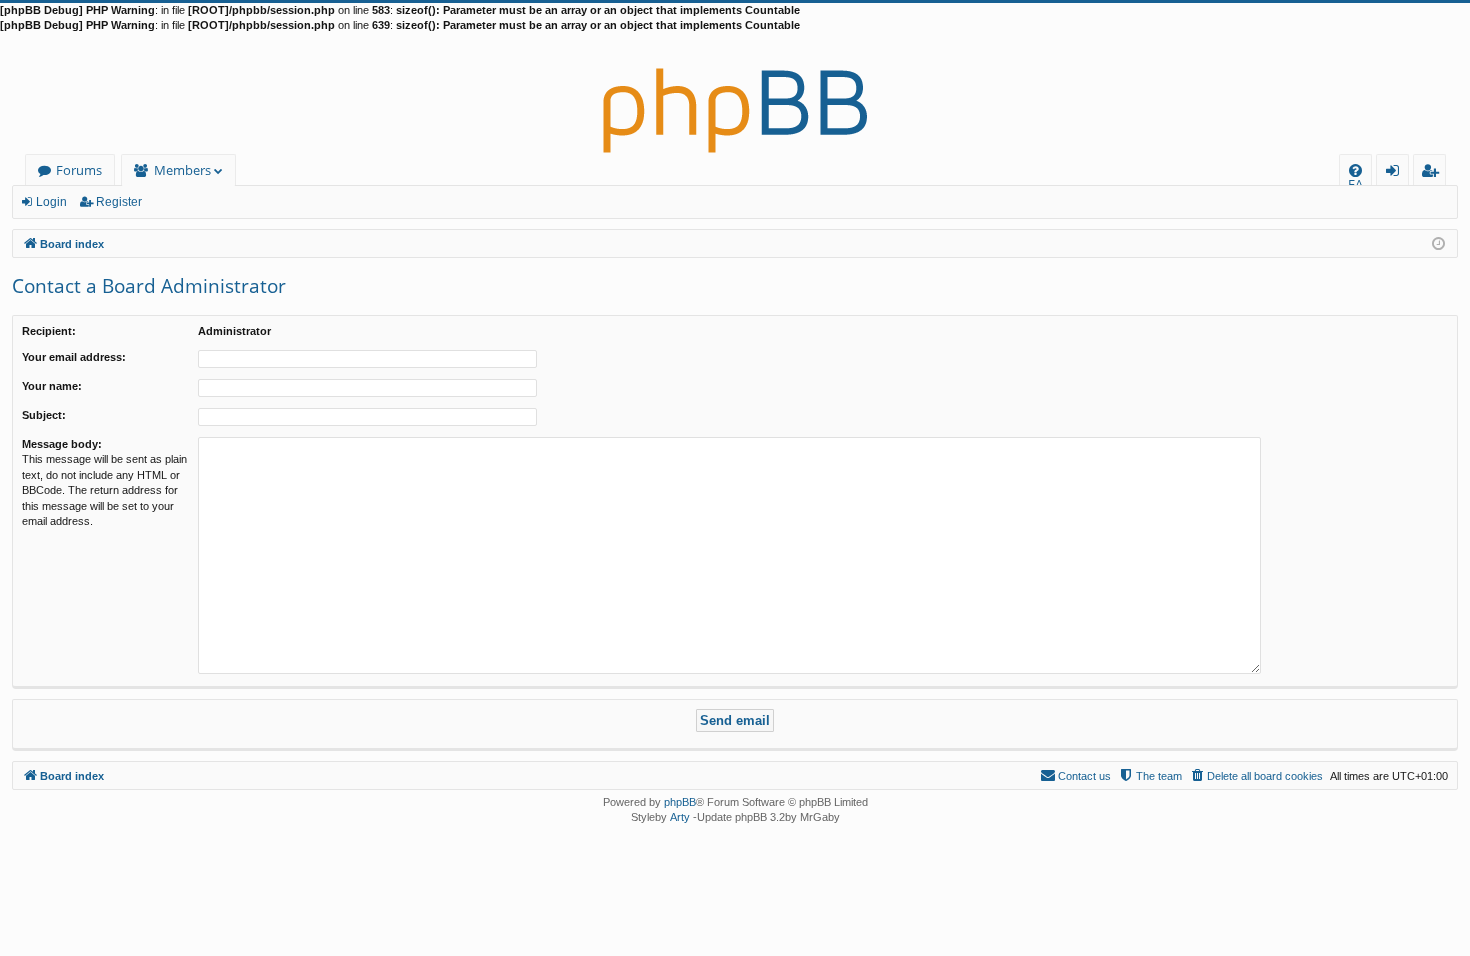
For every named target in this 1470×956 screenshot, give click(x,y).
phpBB (680, 802)
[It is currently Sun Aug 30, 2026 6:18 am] (1438, 242)
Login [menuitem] (1396, 173)
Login (51, 202)
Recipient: (49, 331)
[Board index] (735, 94)
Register (119, 202)
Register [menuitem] (1434, 173)
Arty (680, 817)
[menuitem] (1355, 170)
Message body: (62, 444)
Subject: (44, 415)
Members (182, 170)
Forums (79, 170)
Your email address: (74, 357)
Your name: (52, 386)
